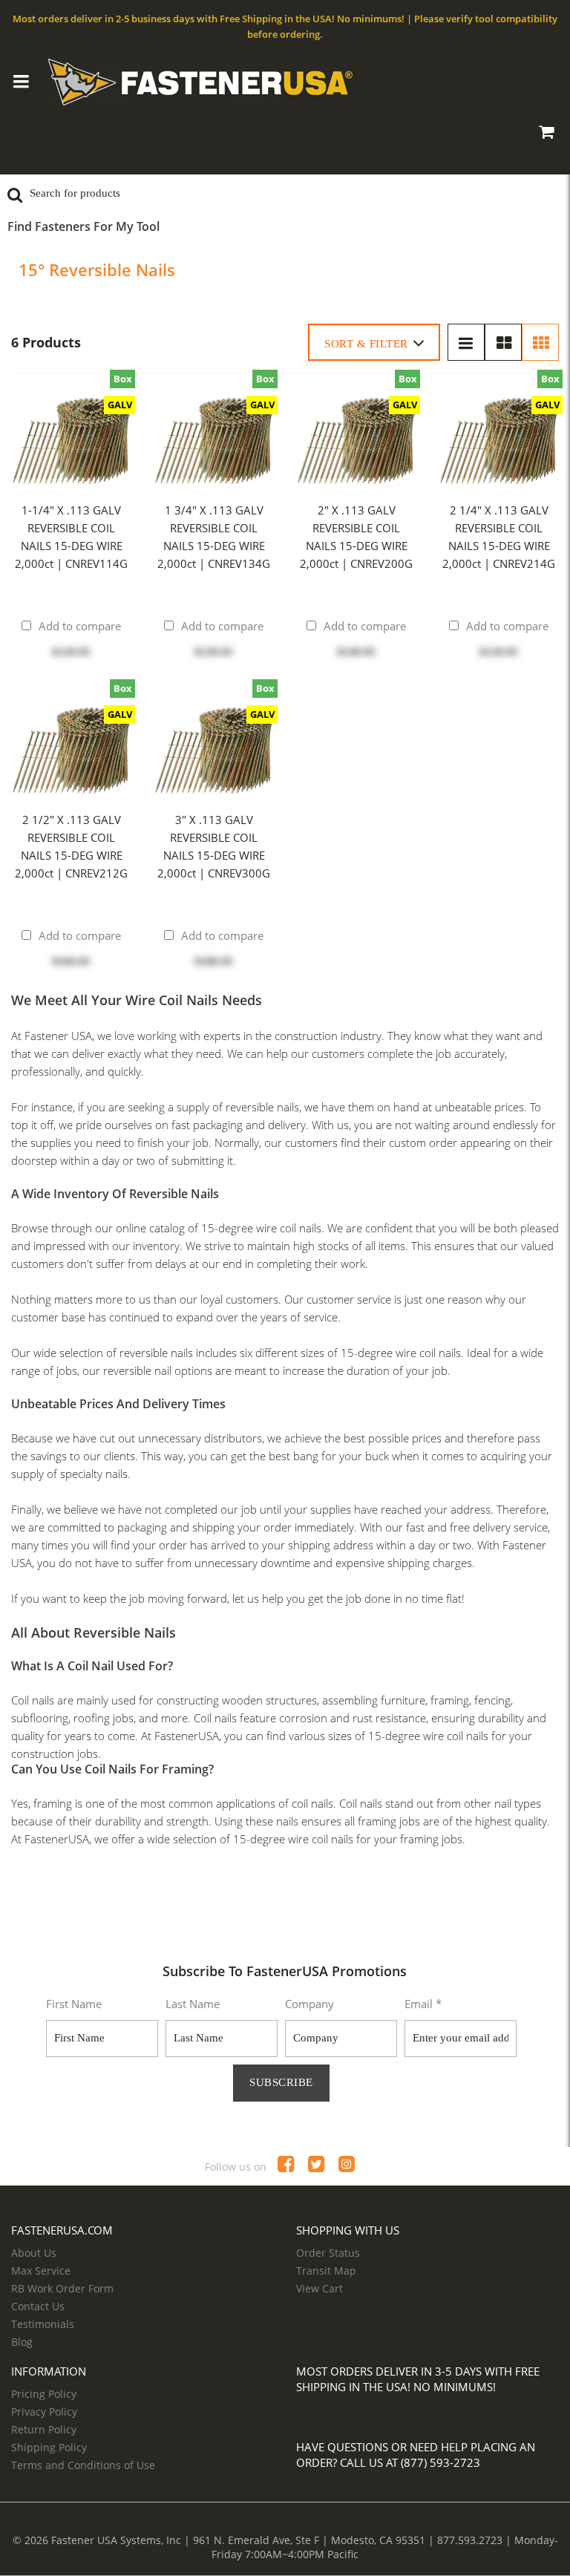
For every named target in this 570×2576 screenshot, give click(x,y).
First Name (74, 2004)
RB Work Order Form (62, 2288)
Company (309, 2004)
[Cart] (546, 134)
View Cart (320, 2288)
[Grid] (540, 342)
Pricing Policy (44, 2394)
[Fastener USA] (286, 82)
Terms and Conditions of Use (83, 2465)
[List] (466, 342)
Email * (423, 2004)
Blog (22, 2342)
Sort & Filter (366, 344)
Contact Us (38, 2306)
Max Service (41, 2271)
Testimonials (43, 2324)
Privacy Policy (44, 2412)
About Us (34, 2253)
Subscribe (281, 2082)
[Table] (503, 342)
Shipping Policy (49, 2447)
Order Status (328, 2253)
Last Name (193, 2004)
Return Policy (44, 2429)
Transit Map (326, 2271)
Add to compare (80, 626)
